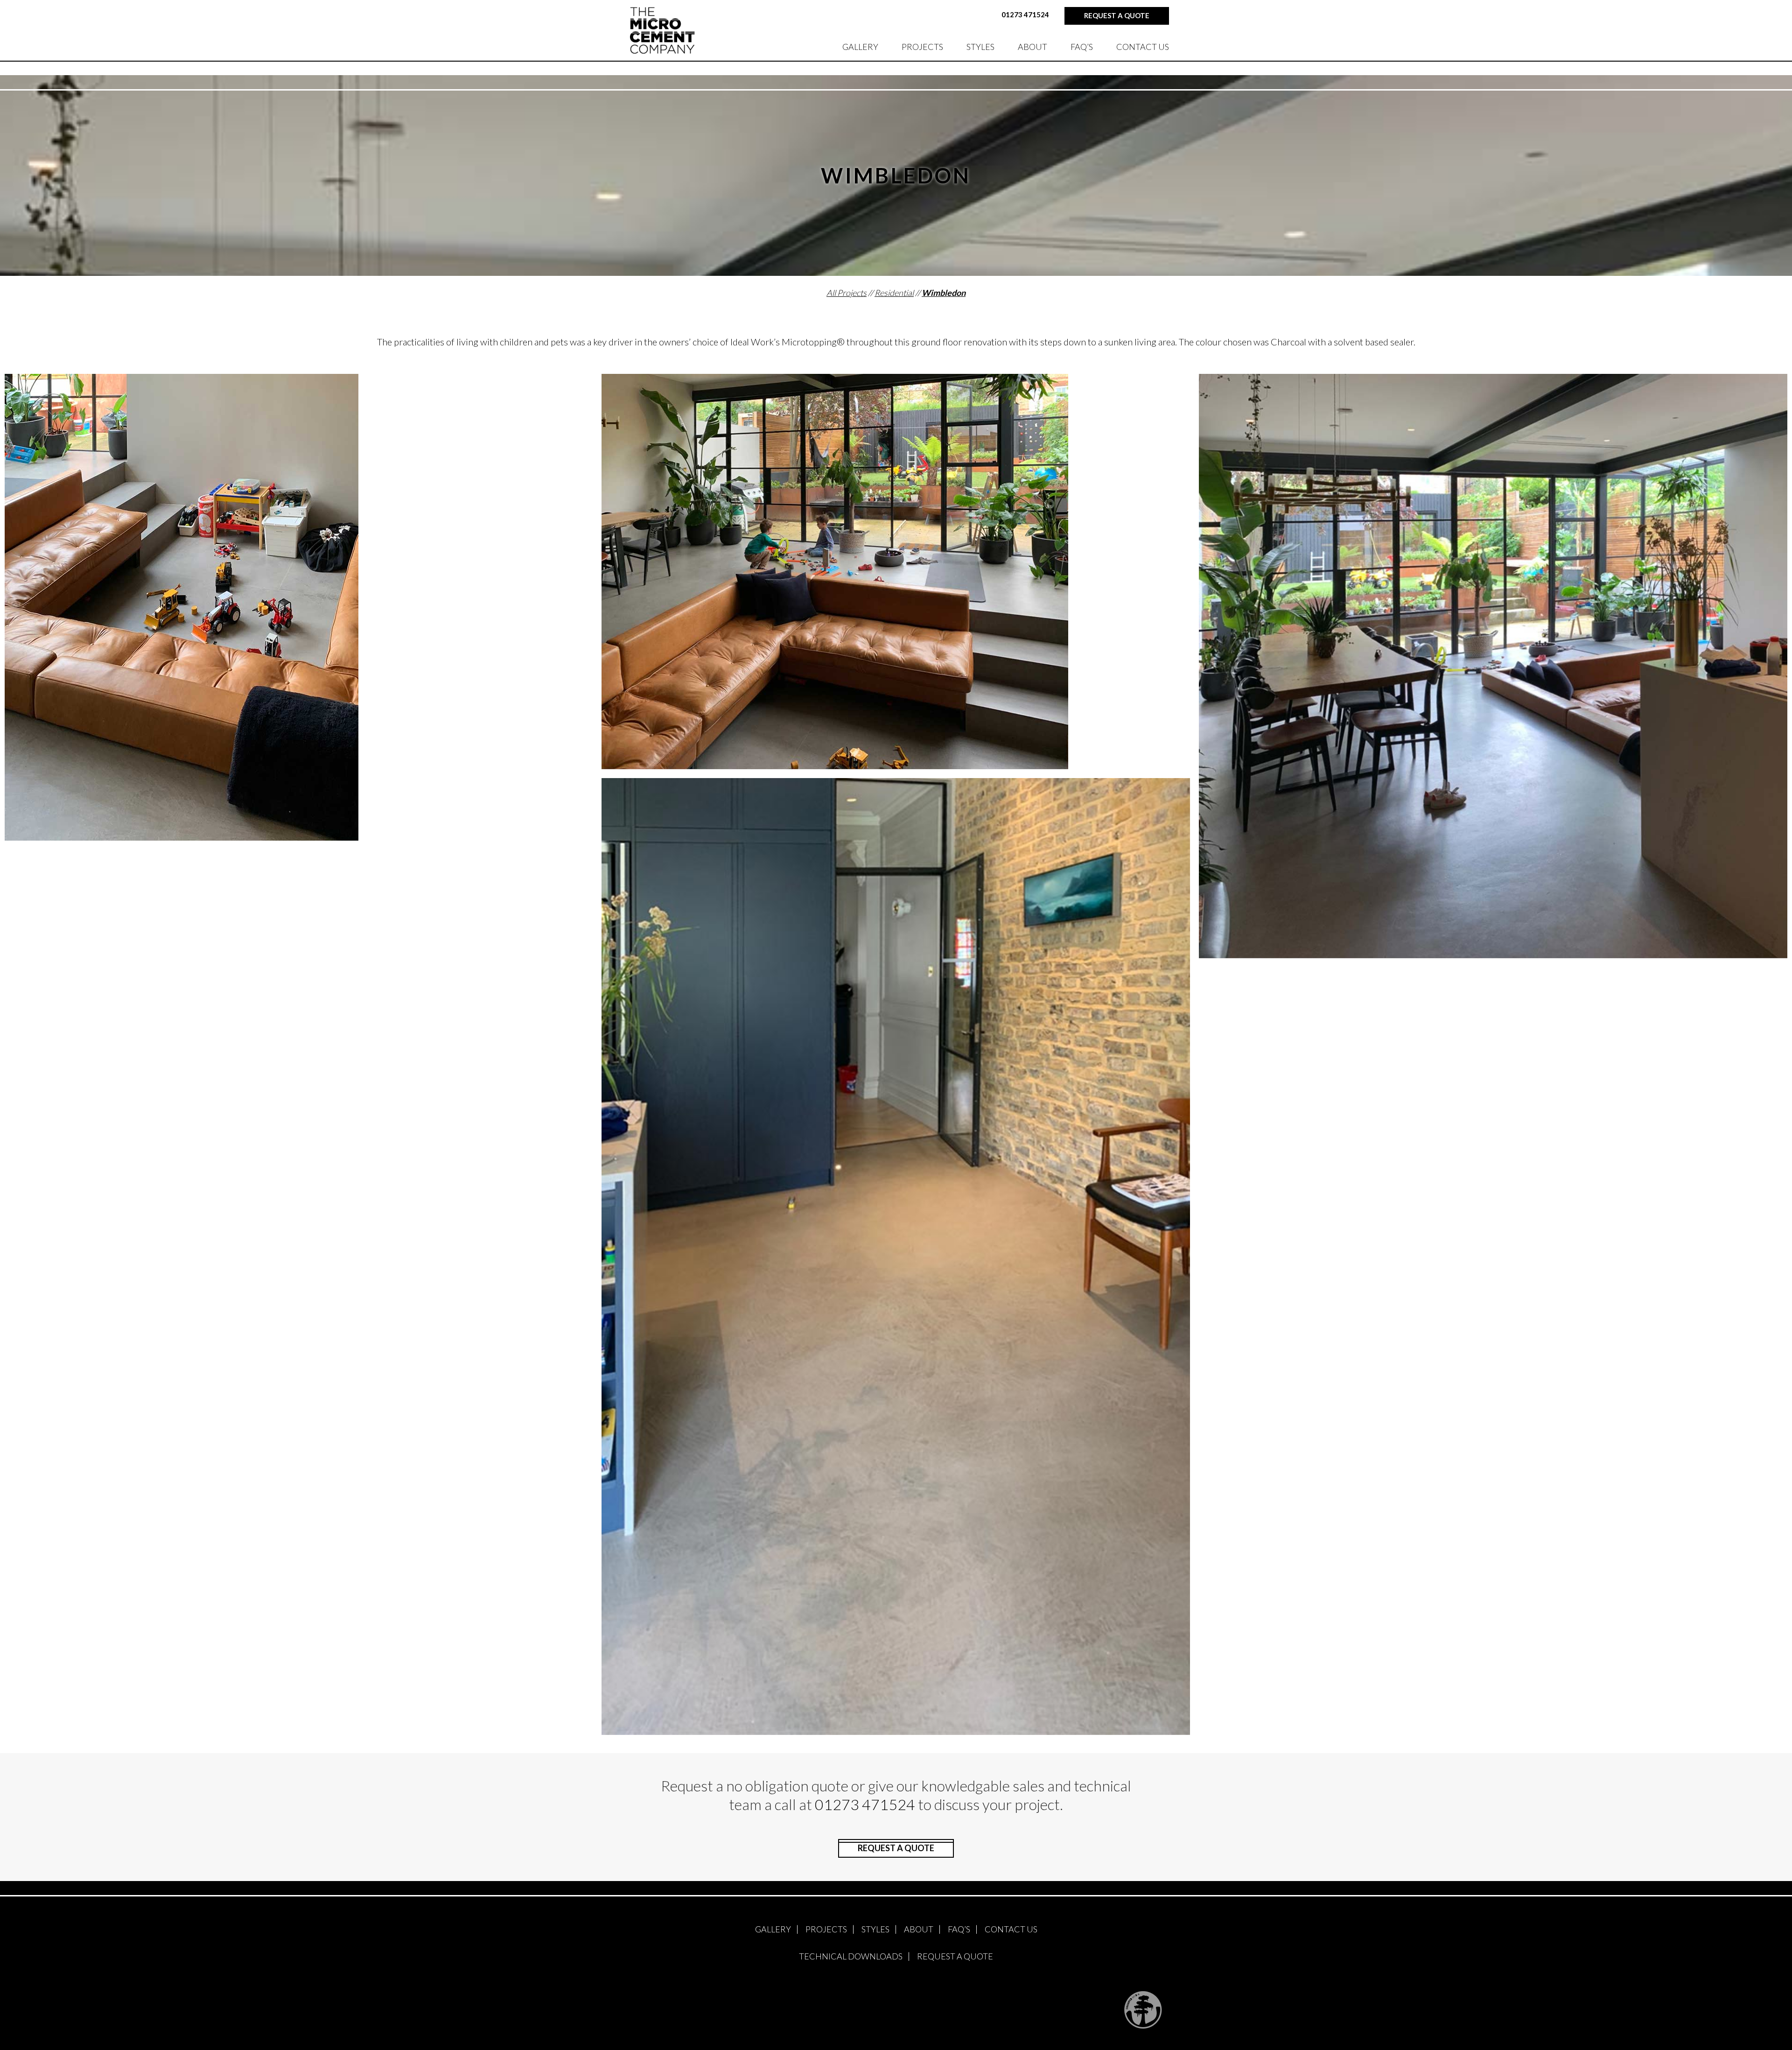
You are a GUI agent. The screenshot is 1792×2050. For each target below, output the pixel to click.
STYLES (980, 47)
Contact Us (1143, 47)
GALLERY (860, 47)
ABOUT (1032, 47)
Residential (894, 293)
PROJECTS (922, 47)
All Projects (847, 293)
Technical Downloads (851, 1956)
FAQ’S (1082, 47)
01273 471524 (1025, 14)
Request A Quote (955, 1956)
